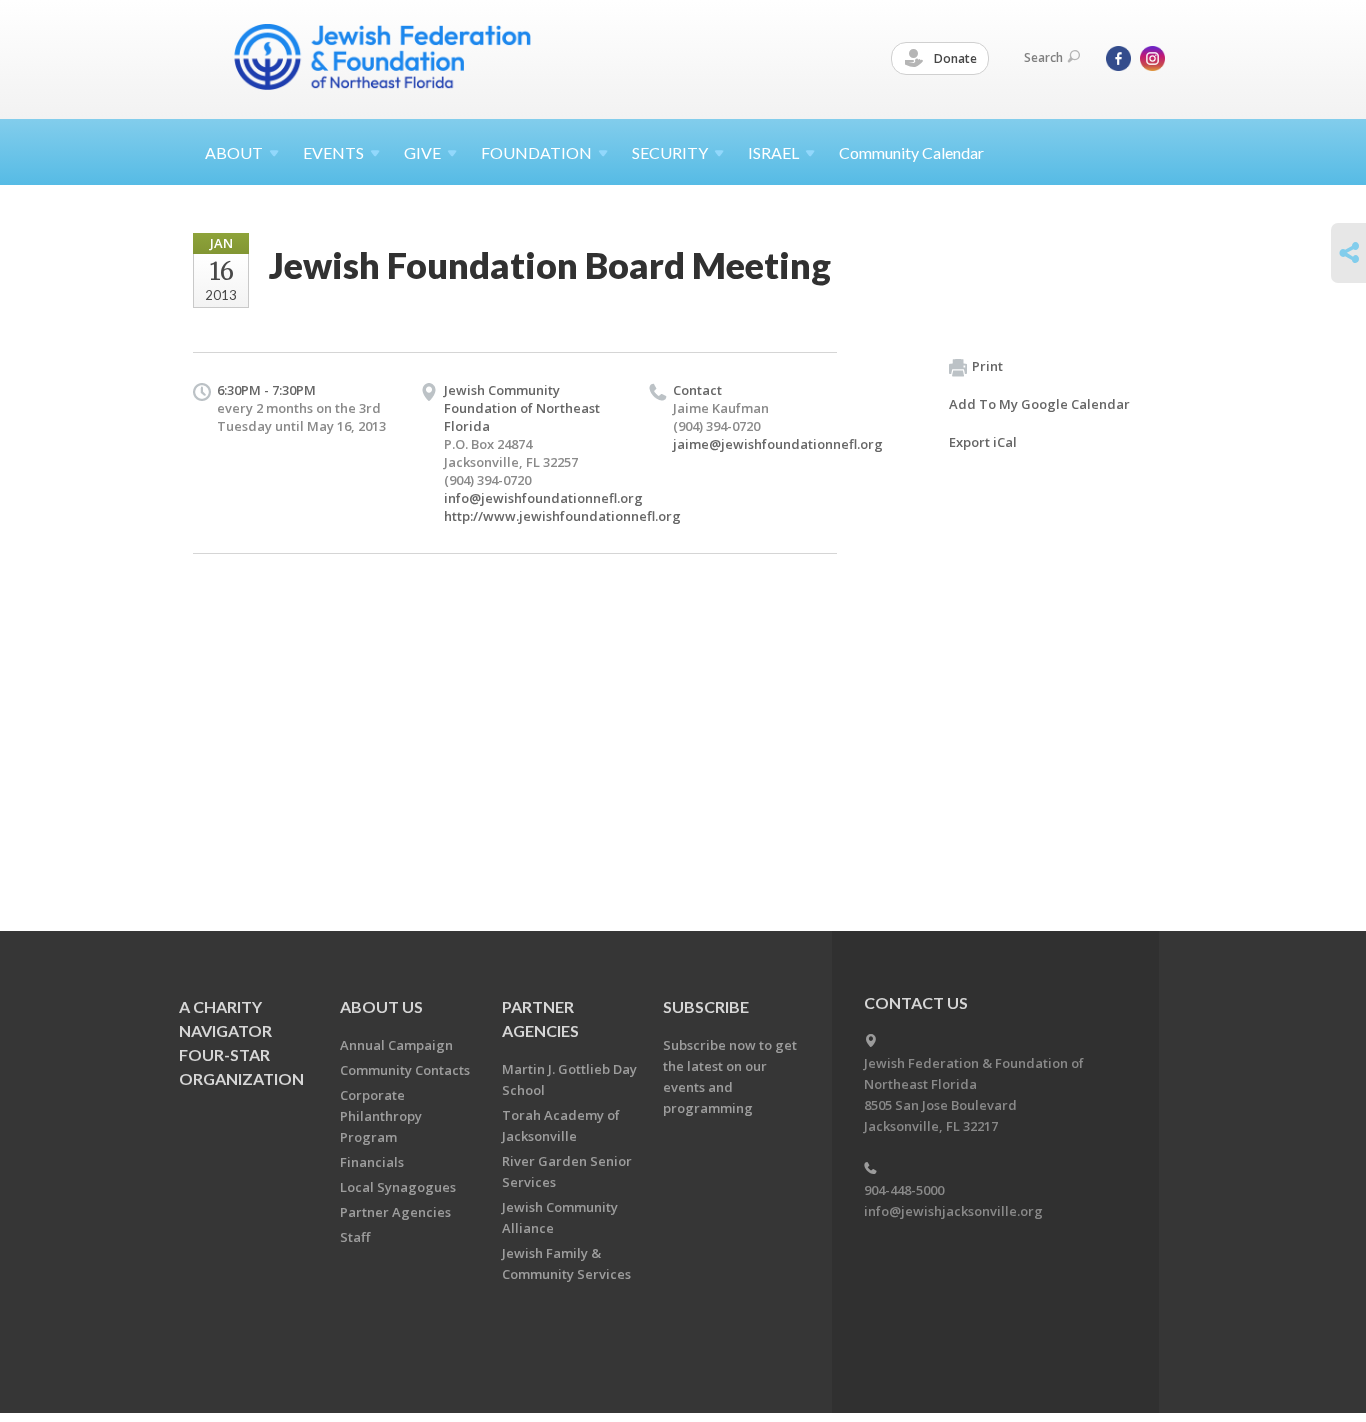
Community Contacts (405, 1070)
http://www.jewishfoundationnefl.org (562, 516)
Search (1043, 57)
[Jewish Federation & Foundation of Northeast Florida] (383, 57)
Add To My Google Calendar (1039, 404)
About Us (381, 1006)
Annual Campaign (396, 1045)
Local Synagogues (398, 1187)
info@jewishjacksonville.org (953, 1211)
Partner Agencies (395, 1212)
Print (987, 366)
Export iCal (983, 442)
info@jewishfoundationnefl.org (543, 498)
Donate (954, 58)
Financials (372, 1162)
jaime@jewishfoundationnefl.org (778, 444)
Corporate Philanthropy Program (381, 1116)
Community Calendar (911, 152)
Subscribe (706, 1006)
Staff (355, 1237)
